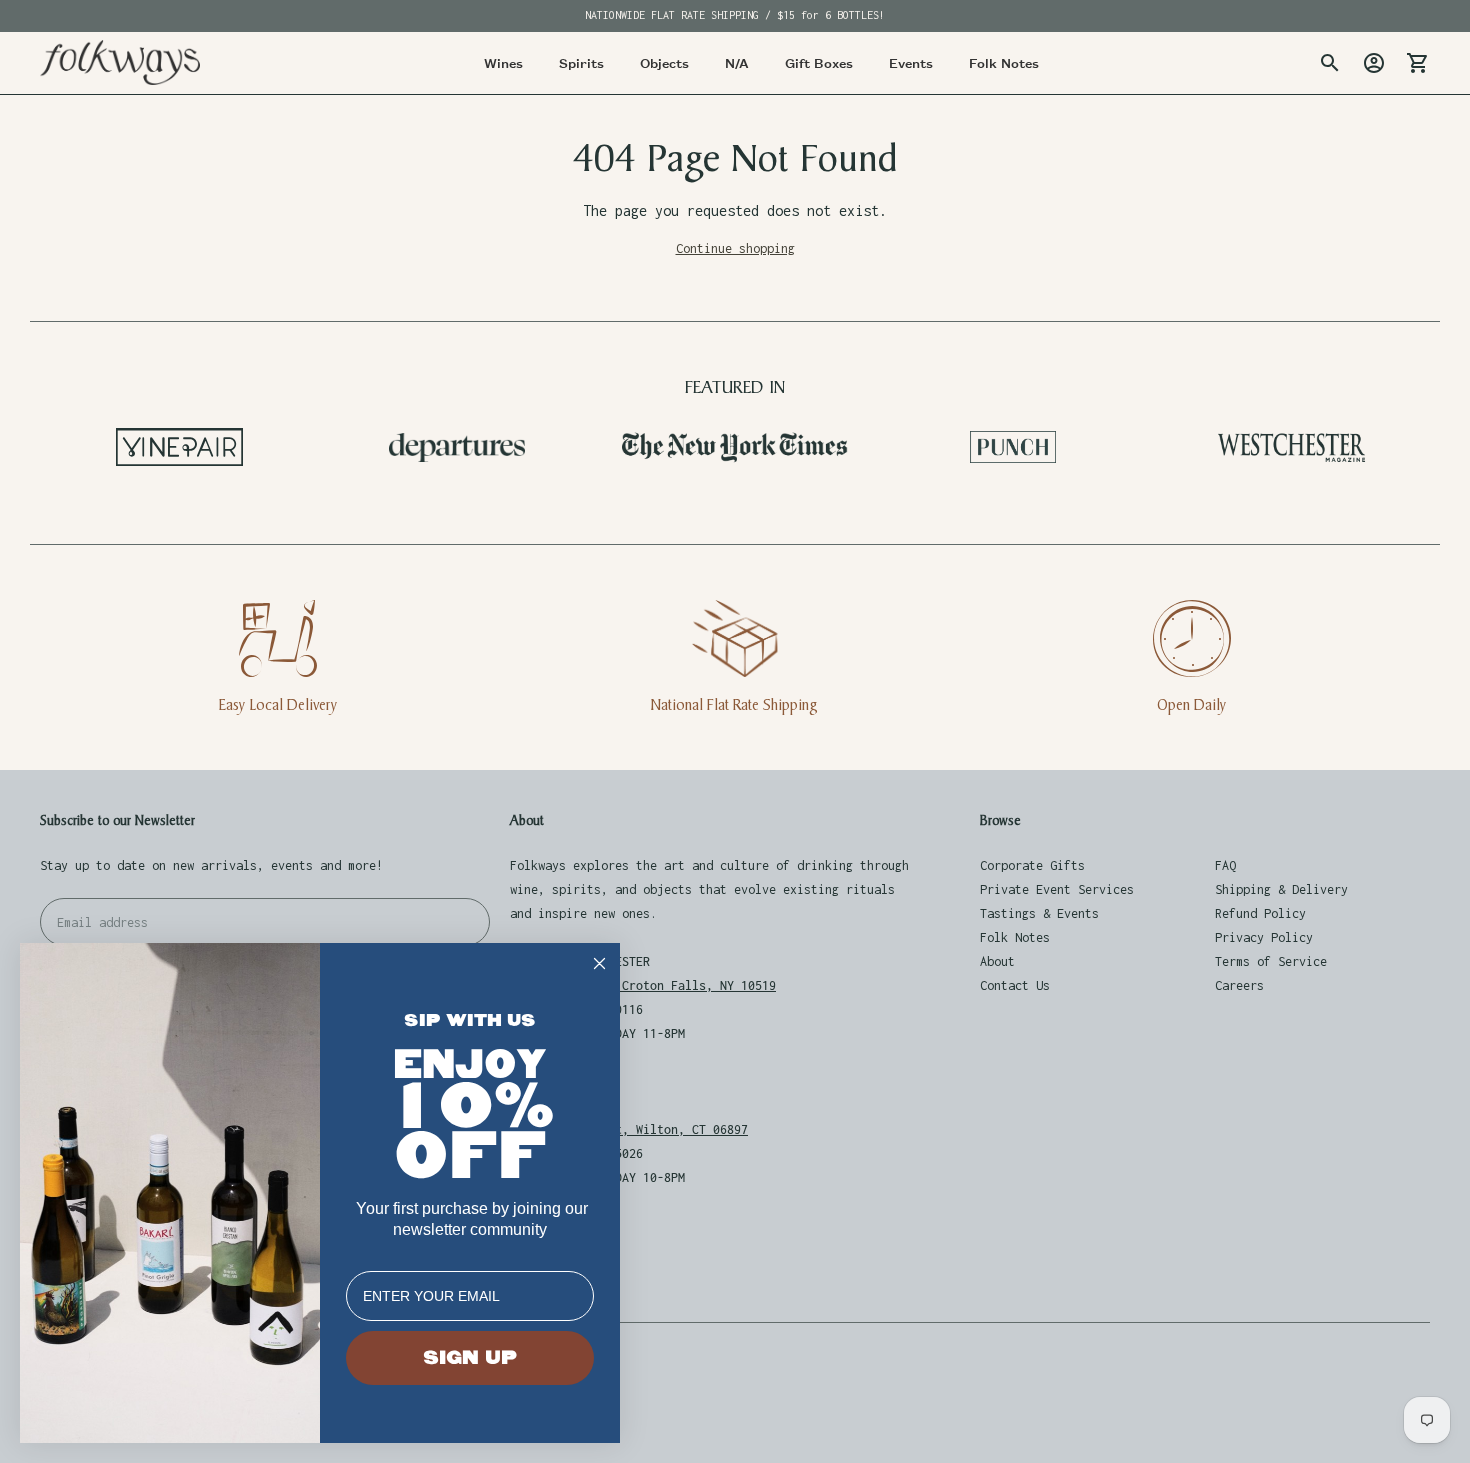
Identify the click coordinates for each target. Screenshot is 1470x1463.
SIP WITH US (470, 1020)
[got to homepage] (120, 62)
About (997, 961)
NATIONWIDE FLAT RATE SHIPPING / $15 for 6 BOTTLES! (735, 15)
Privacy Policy (1264, 937)
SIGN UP (470, 1358)
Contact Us (1015, 985)
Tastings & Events (1039, 913)
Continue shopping (735, 248)
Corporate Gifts (1032, 865)
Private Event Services (1057, 889)
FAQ (1225, 865)
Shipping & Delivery (1281, 889)
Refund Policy (1260, 913)
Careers (1239, 985)
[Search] (1330, 63)
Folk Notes (1015, 937)
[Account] (1374, 63)
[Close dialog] (599, 963)
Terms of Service (1271, 961)
